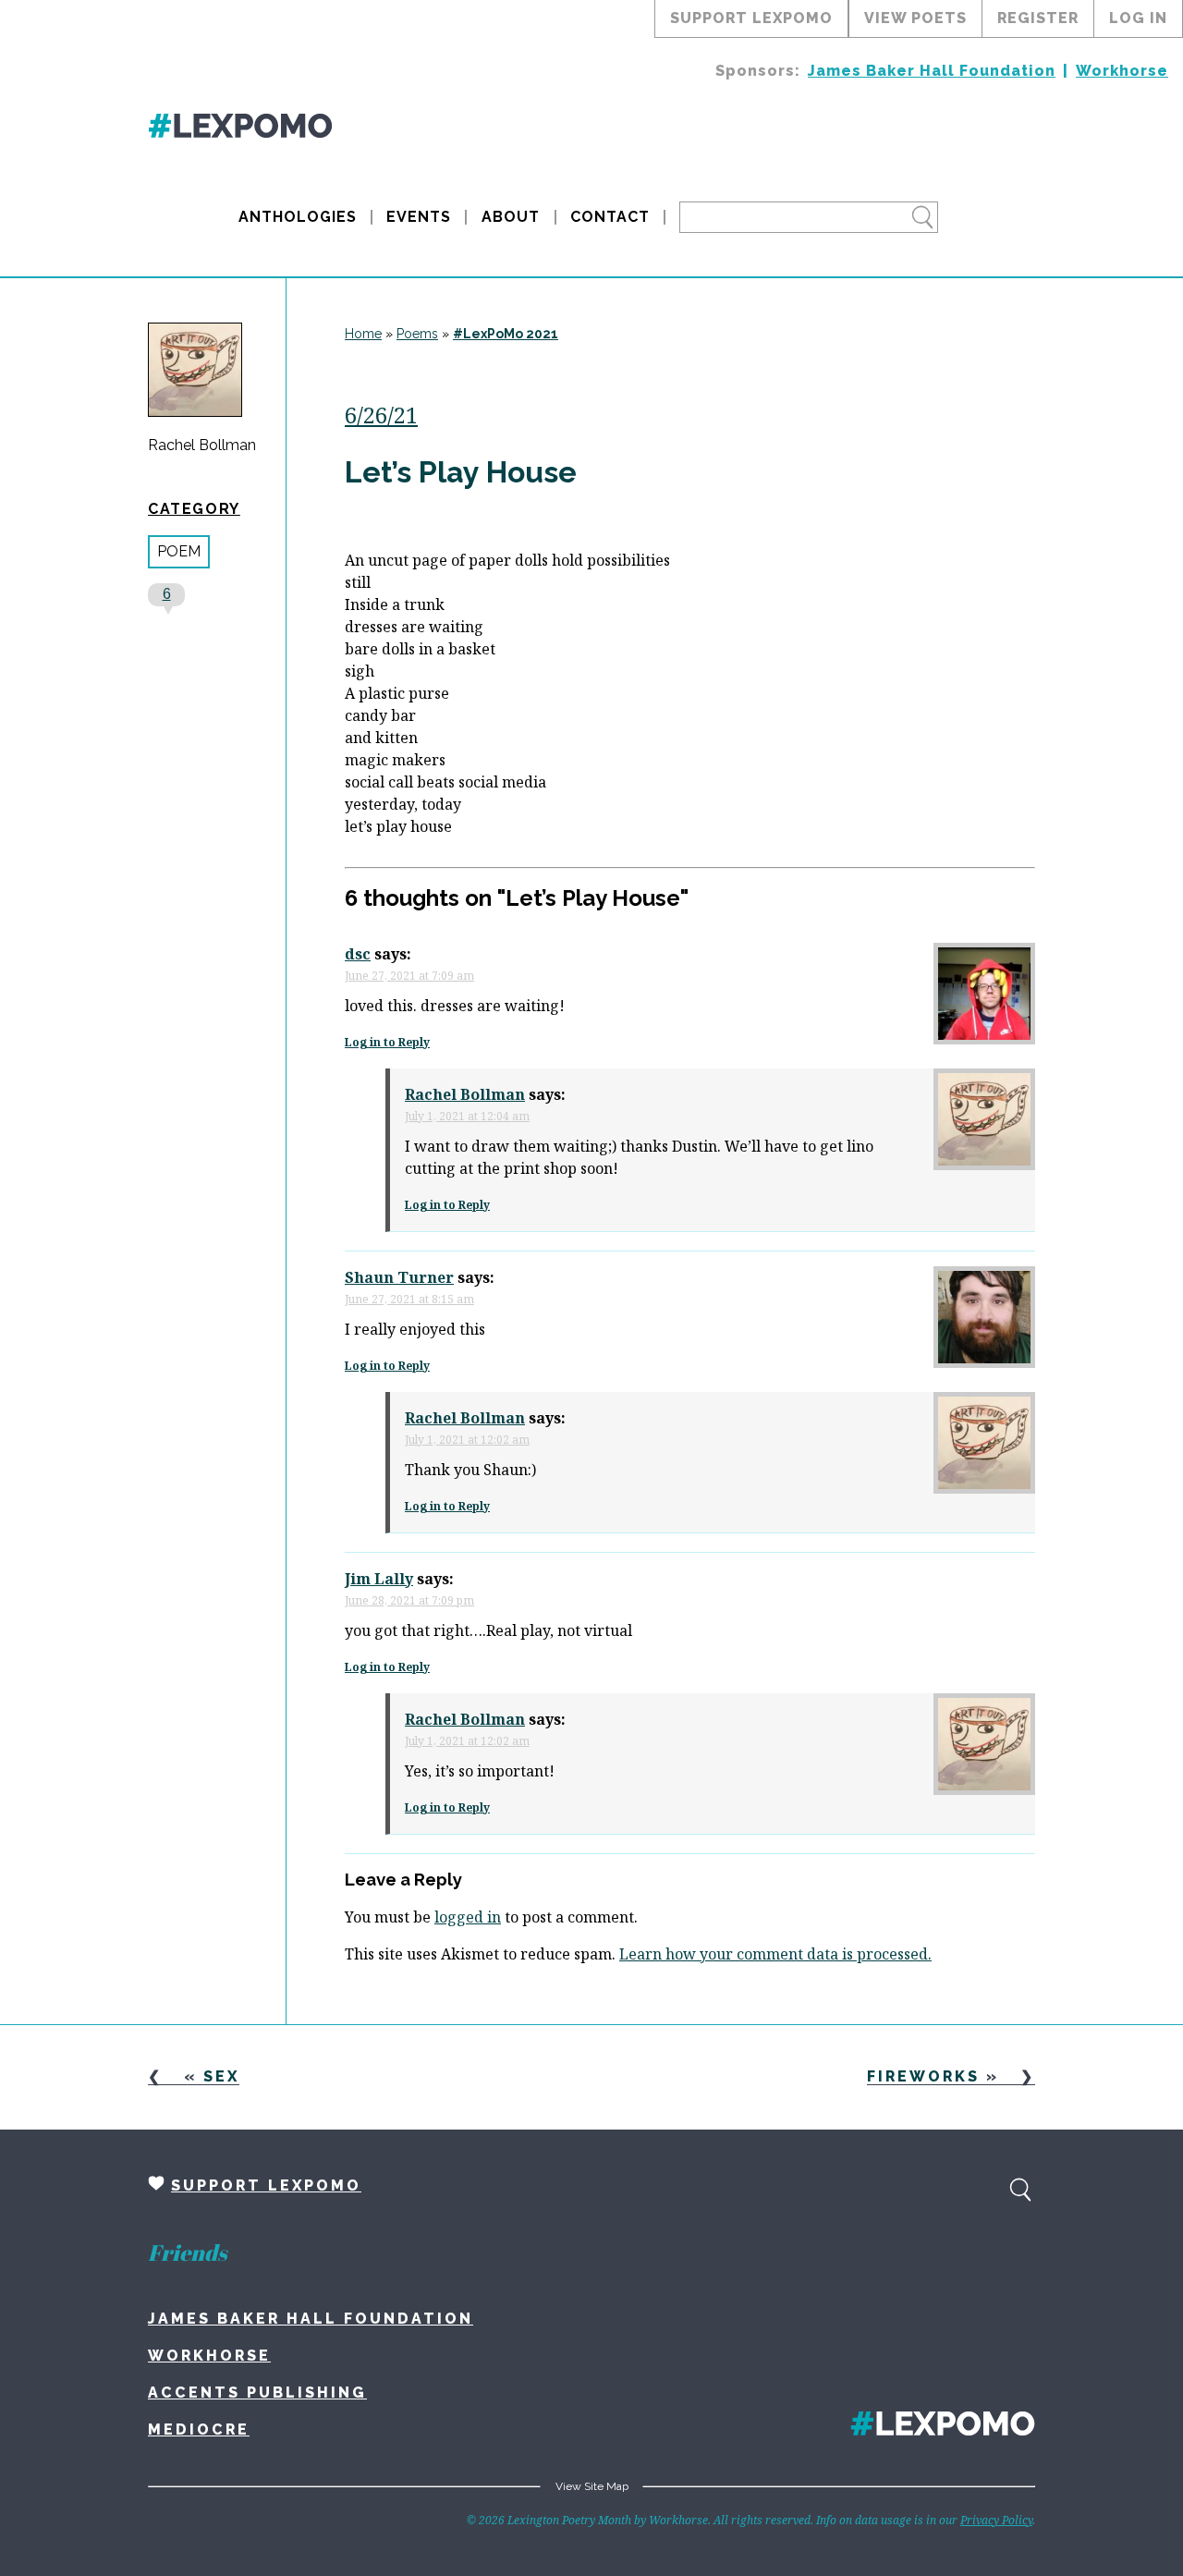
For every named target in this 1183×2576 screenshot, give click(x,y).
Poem (179, 551)
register (1038, 18)
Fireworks (923, 2076)
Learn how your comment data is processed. (775, 1954)
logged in (468, 1917)
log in (1138, 18)
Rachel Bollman (202, 446)
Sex (221, 2076)
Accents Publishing (257, 2393)
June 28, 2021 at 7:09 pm (409, 1600)
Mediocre (199, 2429)
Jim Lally (379, 1579)
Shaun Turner (399, 1277)
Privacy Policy (996, 2520)
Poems (417, 334)
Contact (610, 217)
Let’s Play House (461, 472)
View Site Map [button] (592, 2486)
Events (419, 217)
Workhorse (1122, 71)
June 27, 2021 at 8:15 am (409, 1299)
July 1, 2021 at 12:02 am (467, 1440)
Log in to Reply (387, 1042)
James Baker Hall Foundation (932, 71)
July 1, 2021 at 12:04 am (467, 1116)
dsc (358, 954)
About (511, 217)
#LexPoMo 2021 (506, 334)
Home (363, 334)
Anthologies (298, 217)
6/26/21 (381, 415)
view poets (915, 18)
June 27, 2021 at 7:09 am (409, 976)
